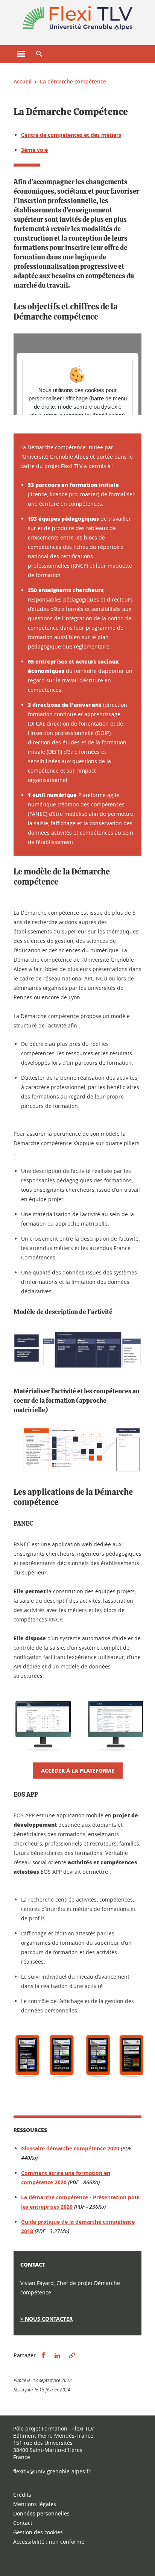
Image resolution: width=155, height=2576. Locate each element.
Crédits (22, 2495)
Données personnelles (41, 2513)
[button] (39, 54)
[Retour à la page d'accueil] (77, 18)
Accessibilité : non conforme (49, 2542)
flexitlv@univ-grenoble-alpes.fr (52, 2471)
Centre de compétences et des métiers (71, 135)
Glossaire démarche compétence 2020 (70, 2148)
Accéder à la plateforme (78, 1770)
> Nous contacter (46, 2319)
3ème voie (34, 150)
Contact (23, 2523)
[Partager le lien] (72, 2356)
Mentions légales (35, 2504)
